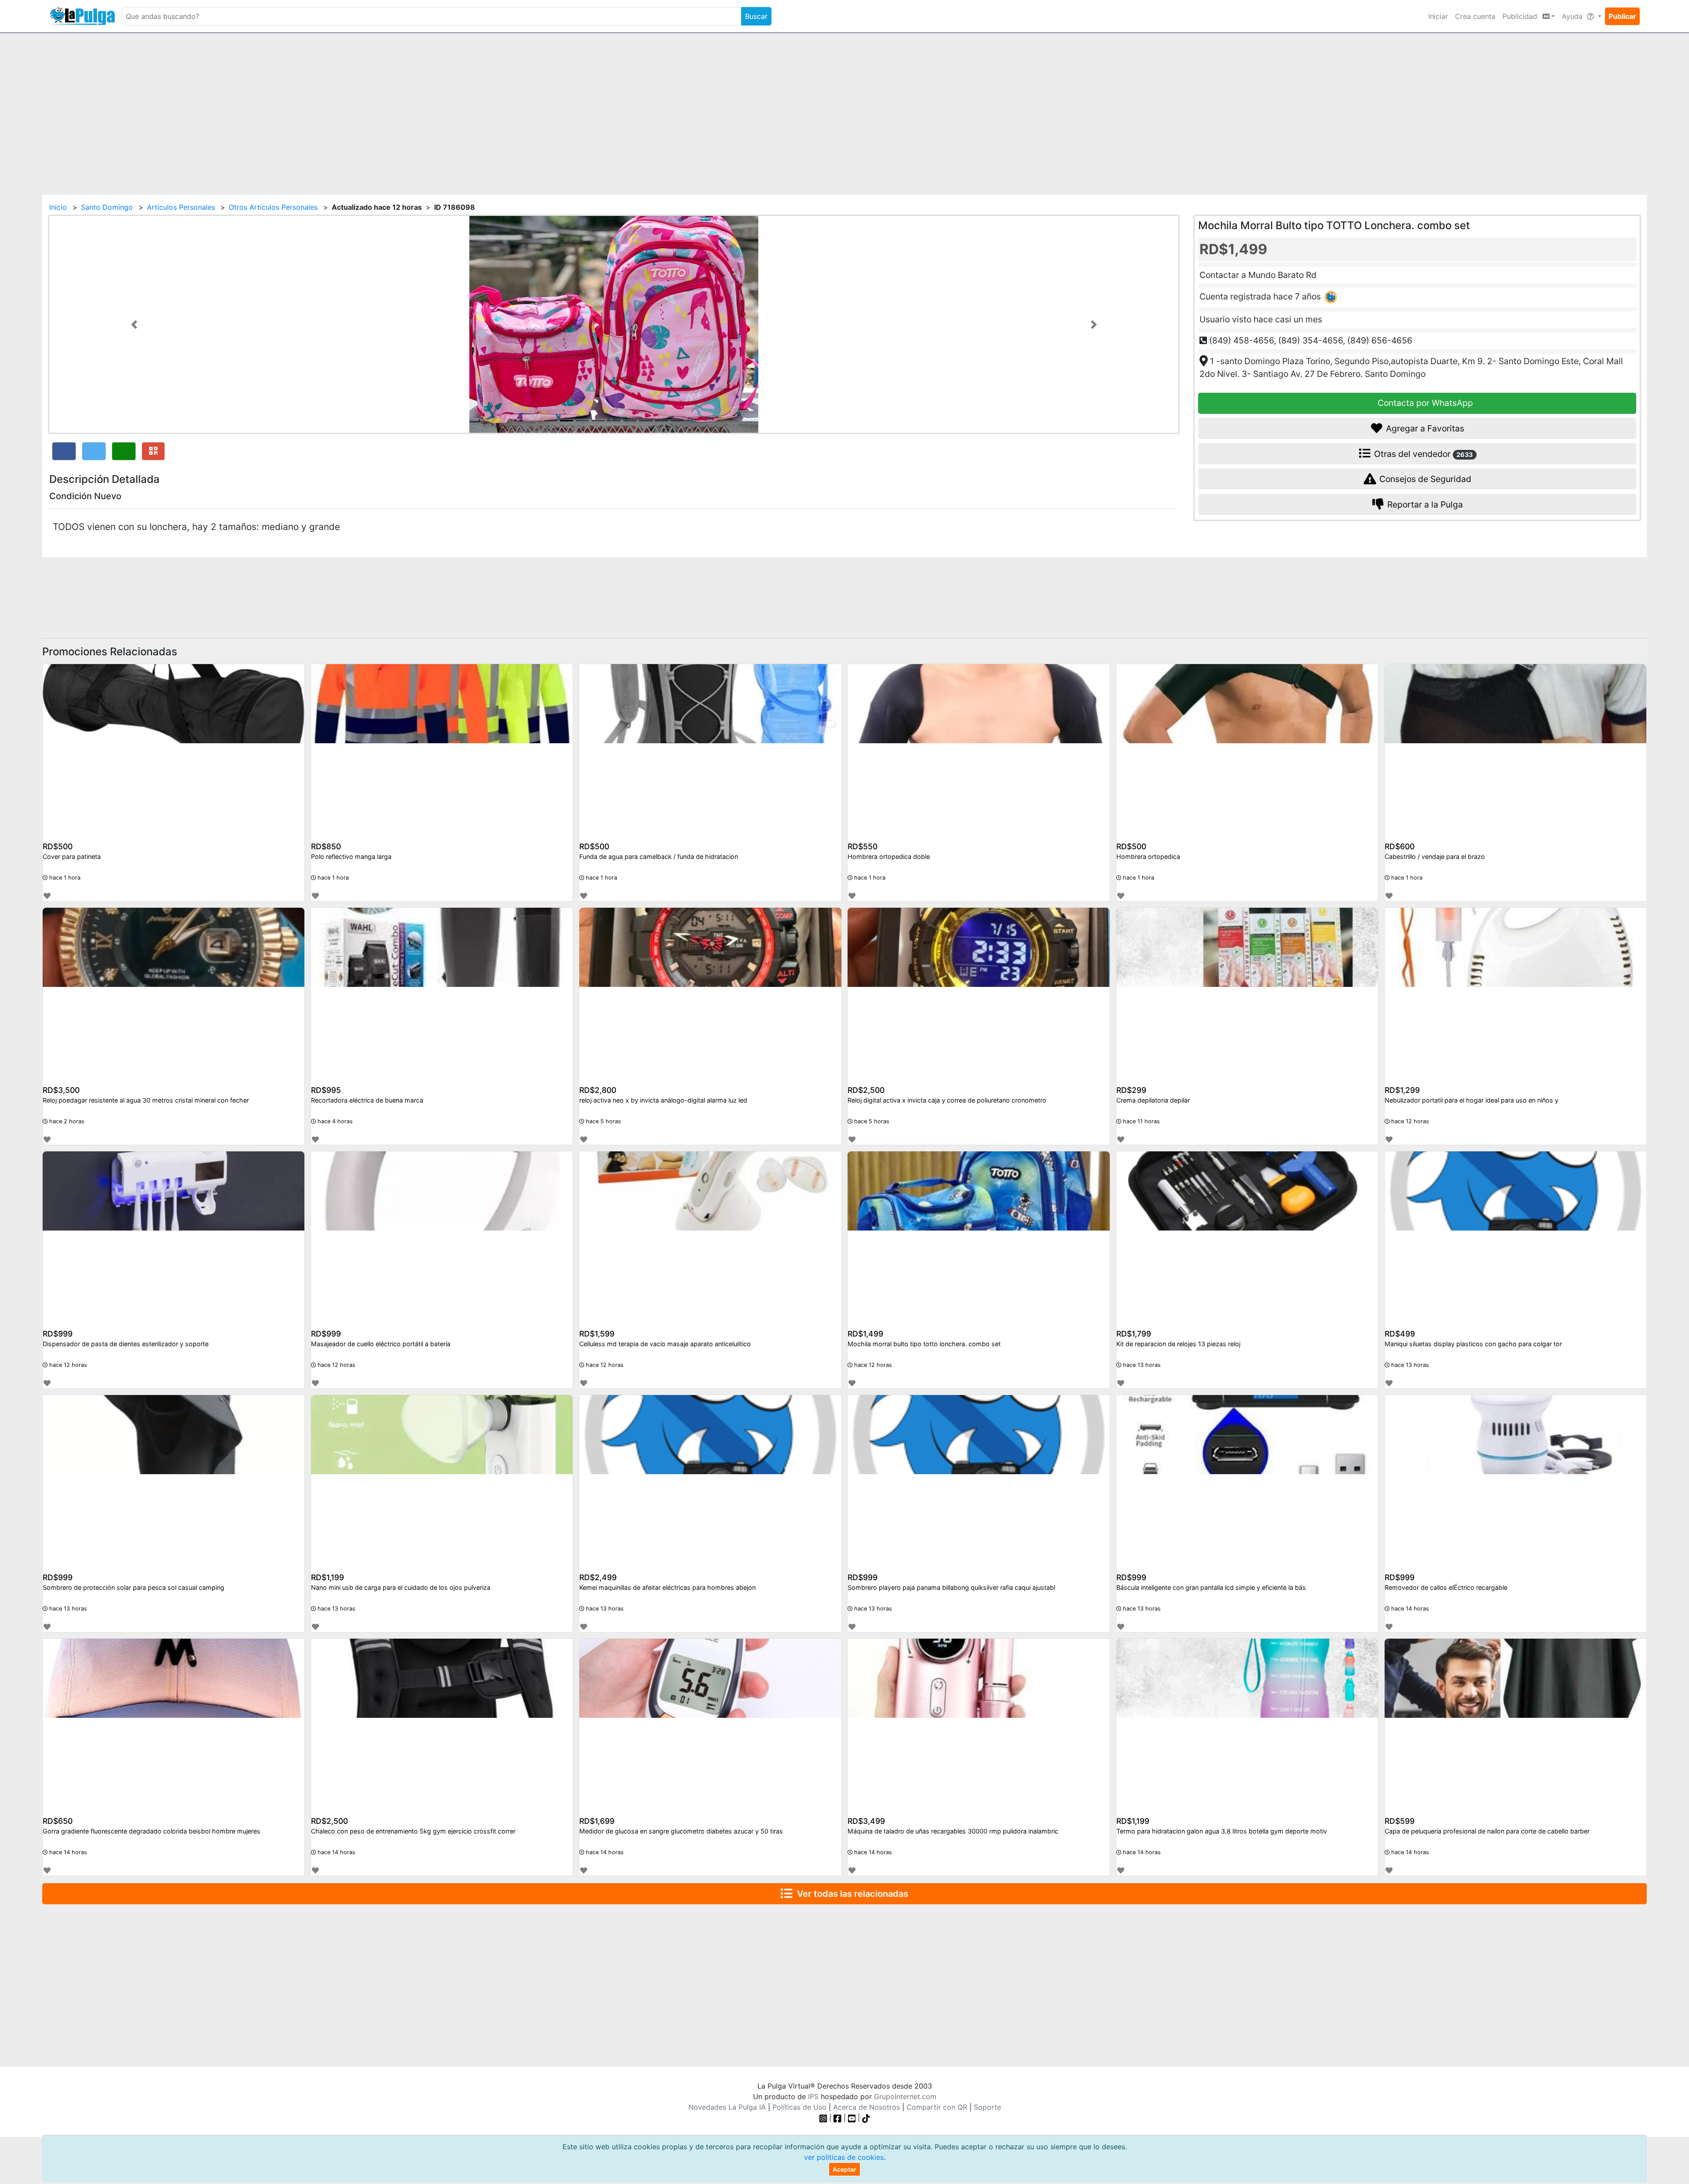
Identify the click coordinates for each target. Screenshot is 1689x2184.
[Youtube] (852, 2118)
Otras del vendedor (1422, 454)
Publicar (1622, 16)
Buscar (756, 16)
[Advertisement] (844, 109)
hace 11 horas (1141, 1121)
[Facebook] (837, 2118)
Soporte (987, 2107)
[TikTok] (866, 2118)
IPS (813, 2096)
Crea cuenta (1475, 16)
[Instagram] (824, 2118)
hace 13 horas (1141, 1365)
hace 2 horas (66, 1121)
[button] (134, 324)
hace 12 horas (1409, 1121)
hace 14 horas (1409, 1609)
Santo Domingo (107, 207)
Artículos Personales (181, 207)
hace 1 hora (64, 878)
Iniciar (1438, 16)
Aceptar (844, 2169)
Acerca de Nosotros (866, 2107)
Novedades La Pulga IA (727, 2107)
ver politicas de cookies (844, 2157)
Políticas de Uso (799, 2107)
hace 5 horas (603, 1121)
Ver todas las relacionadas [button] (850, 1894)
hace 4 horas (334, 1121)
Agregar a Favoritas (1424, 428)
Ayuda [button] (1573, 16)
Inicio (58, 207)
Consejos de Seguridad (1424, 479)
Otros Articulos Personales (273, 207)
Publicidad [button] (1521, 16)
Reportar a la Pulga (1424, 504)
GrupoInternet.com (905, 2096)
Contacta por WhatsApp (1424, 403)
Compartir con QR (937, 2107)
